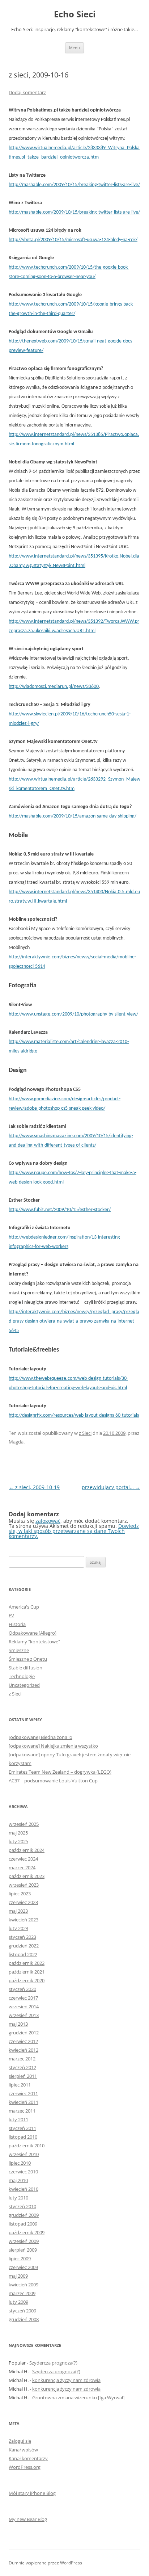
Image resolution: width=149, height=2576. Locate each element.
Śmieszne (19, 1650)
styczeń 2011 (22, 2128)
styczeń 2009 (22, 2311)
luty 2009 (18, 2302)
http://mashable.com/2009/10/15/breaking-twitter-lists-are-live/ (74, 185)
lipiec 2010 (20, 2163)
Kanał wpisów (23, 2450)
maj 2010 (18, 2180)
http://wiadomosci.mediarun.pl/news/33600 (54, 687)
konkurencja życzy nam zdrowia (66, 2380)
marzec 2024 (22, 1867)
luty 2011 (18, 2119)
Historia (17, 1624)
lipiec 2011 (20, 2085)
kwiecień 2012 (24, 2050)
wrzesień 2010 (24, 2154)
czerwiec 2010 (23, 2172)
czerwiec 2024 (23, 1859)
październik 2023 (27, 1876)
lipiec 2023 (20, 1894)
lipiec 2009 (20, 2258)
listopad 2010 (23, 2137)
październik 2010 (27, 2146)
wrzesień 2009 (24, 2241)
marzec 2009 (22, 2293)
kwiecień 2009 (24, 2285)
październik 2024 (27, 1850)
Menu (74, 48)
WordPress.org (25, 2467)
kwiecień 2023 (24, 1920)
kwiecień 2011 (24, 2102)
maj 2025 (18, 1833)
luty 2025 (18, 1841)
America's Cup (24, 1607)
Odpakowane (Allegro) (33, 1633)
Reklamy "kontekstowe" (34, 1642)
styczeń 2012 (22, 2067)
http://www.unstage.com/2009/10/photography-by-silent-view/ (73, 1014)
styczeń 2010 (22, 2206)
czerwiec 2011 (23, 2093)
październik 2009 (27, 2232)
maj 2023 (18, 1911)
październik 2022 (27, 1963)
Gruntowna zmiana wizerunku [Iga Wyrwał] (78, 2398)
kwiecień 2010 (24, 2189)
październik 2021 (27, 1972)
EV (11, 1615)
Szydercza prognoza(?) (53, 2363)
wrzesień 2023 (24, 1885)
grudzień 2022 (24, 1946)
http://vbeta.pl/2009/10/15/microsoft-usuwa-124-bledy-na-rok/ (73, 240)
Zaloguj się (20, 2441)
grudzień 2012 (24, 2033)
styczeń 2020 (22, 1989)
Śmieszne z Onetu (28, 1659)
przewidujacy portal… (111, 1487)
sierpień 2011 (23, 2076)
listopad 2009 (23, 2224)
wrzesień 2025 (24, 1824)
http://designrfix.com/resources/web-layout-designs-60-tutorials (74, 1415)
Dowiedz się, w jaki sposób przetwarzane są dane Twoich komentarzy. (74, 1531)
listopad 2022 (23, 1954)
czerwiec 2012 (23, 2041)
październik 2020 (27, 1980)
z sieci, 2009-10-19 (34, 1487)
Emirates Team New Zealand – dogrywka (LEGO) (60, 1772)
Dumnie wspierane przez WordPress (45, 2563)
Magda (16, 1442)
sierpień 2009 (23, 2250)
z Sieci (85, 1433)
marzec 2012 (22, 2059)
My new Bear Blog (28, 2519)
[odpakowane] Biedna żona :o (41, 1737)
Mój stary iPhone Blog (32, 2493)
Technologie (22, 1676)
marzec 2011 (22, 2111)
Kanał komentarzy (28, 2458)
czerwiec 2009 (23, 2267)
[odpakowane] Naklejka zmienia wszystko (53, 1746)
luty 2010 (18, 2198)
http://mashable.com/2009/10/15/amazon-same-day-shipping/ (73, 816)
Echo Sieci (75, 14)
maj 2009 (18, 2276)
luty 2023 (18, 1928)
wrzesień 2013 (24, 2015)
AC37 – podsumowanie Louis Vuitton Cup (53, 1781)
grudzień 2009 (24, 2215)
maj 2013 (18, 2024)
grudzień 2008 (24, 2319)
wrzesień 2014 (24, 2006)
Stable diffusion (25, 1668)
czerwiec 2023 (23, 1902)
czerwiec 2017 (23, 1998)
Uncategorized (24, 1685)
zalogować (48, 1521)
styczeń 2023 (22, 1937)
